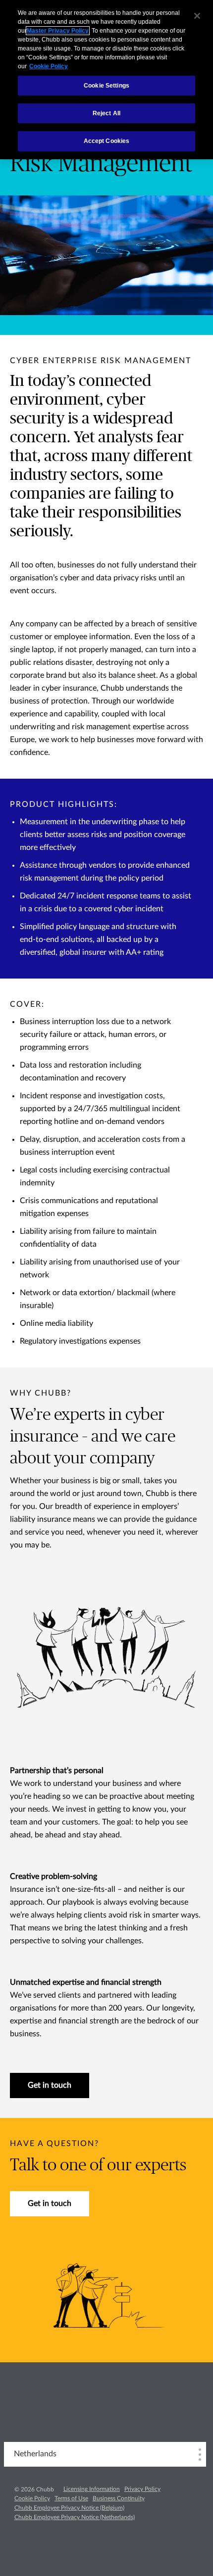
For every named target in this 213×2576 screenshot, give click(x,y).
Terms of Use (71, 2498)
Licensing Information (92, 2489)
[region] (106, 80)
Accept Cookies (107, 141)
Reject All (106, 113)
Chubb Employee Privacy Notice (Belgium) (69, 2508)
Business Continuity (119, 2498)
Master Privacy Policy (58, 31)
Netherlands (35, 2454)
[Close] (197, 16)
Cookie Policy (32, 2498)
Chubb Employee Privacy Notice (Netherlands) (75, 2517)
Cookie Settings (106, 86)
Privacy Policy (142, 2489)
